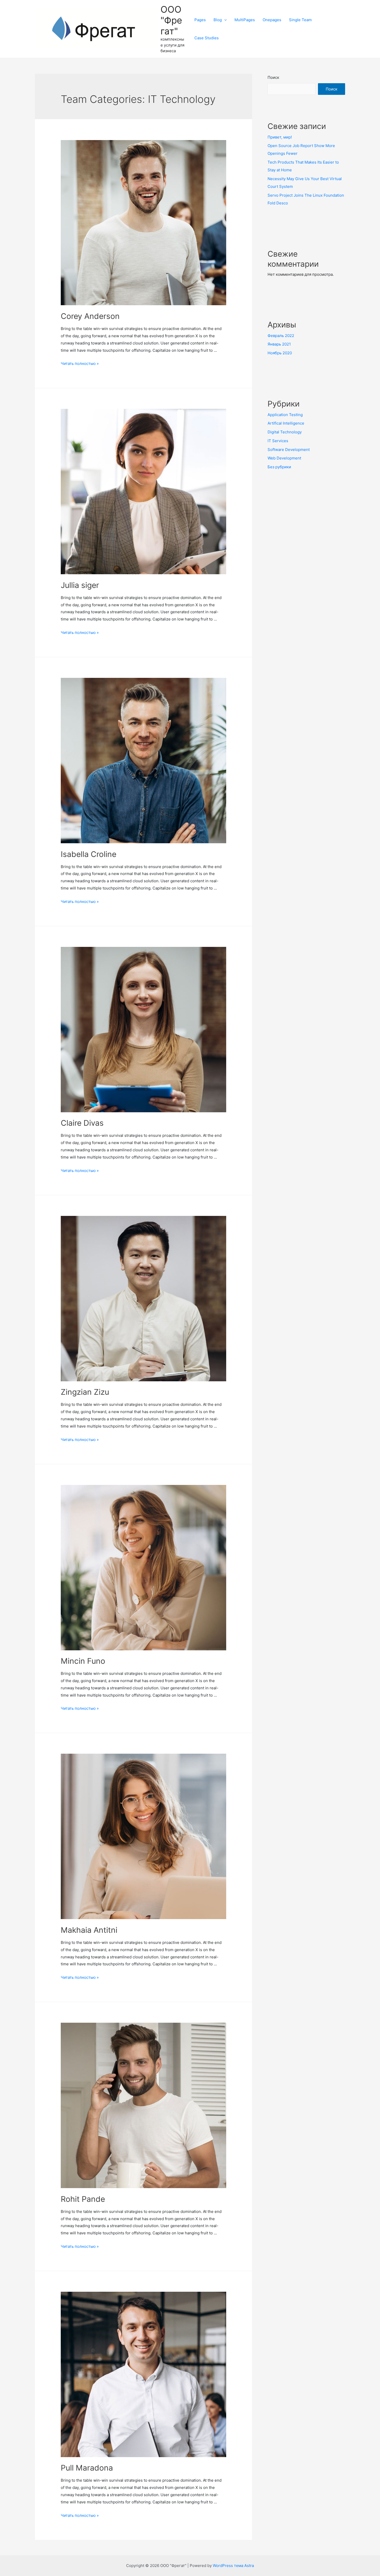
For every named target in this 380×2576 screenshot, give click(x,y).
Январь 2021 (279, 344)
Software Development (289, 450)
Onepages (272, 20)
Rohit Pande (83, 2199)
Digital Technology (285, 432)
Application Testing (285, 415)
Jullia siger (80, 585)
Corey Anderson (90, 316)
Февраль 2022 (281, 336)
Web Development (284, 458)
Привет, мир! (280, 137)
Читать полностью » (80, 363)
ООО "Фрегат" (171, 20)
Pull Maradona (87, 2468)
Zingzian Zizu (85, 1392)
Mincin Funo (83, 1661)
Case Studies (207, 38)
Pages (200, 20)
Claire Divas (82, 1123)
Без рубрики (279, 467)
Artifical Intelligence (286, 423)
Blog (218, 20)
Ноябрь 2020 (280, 353)
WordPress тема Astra (233, 2566)
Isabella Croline (89, 854)
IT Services (278, 441)
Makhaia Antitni (89, 1930)
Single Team (300, 20)
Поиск (273, 77)
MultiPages (245, 20)
